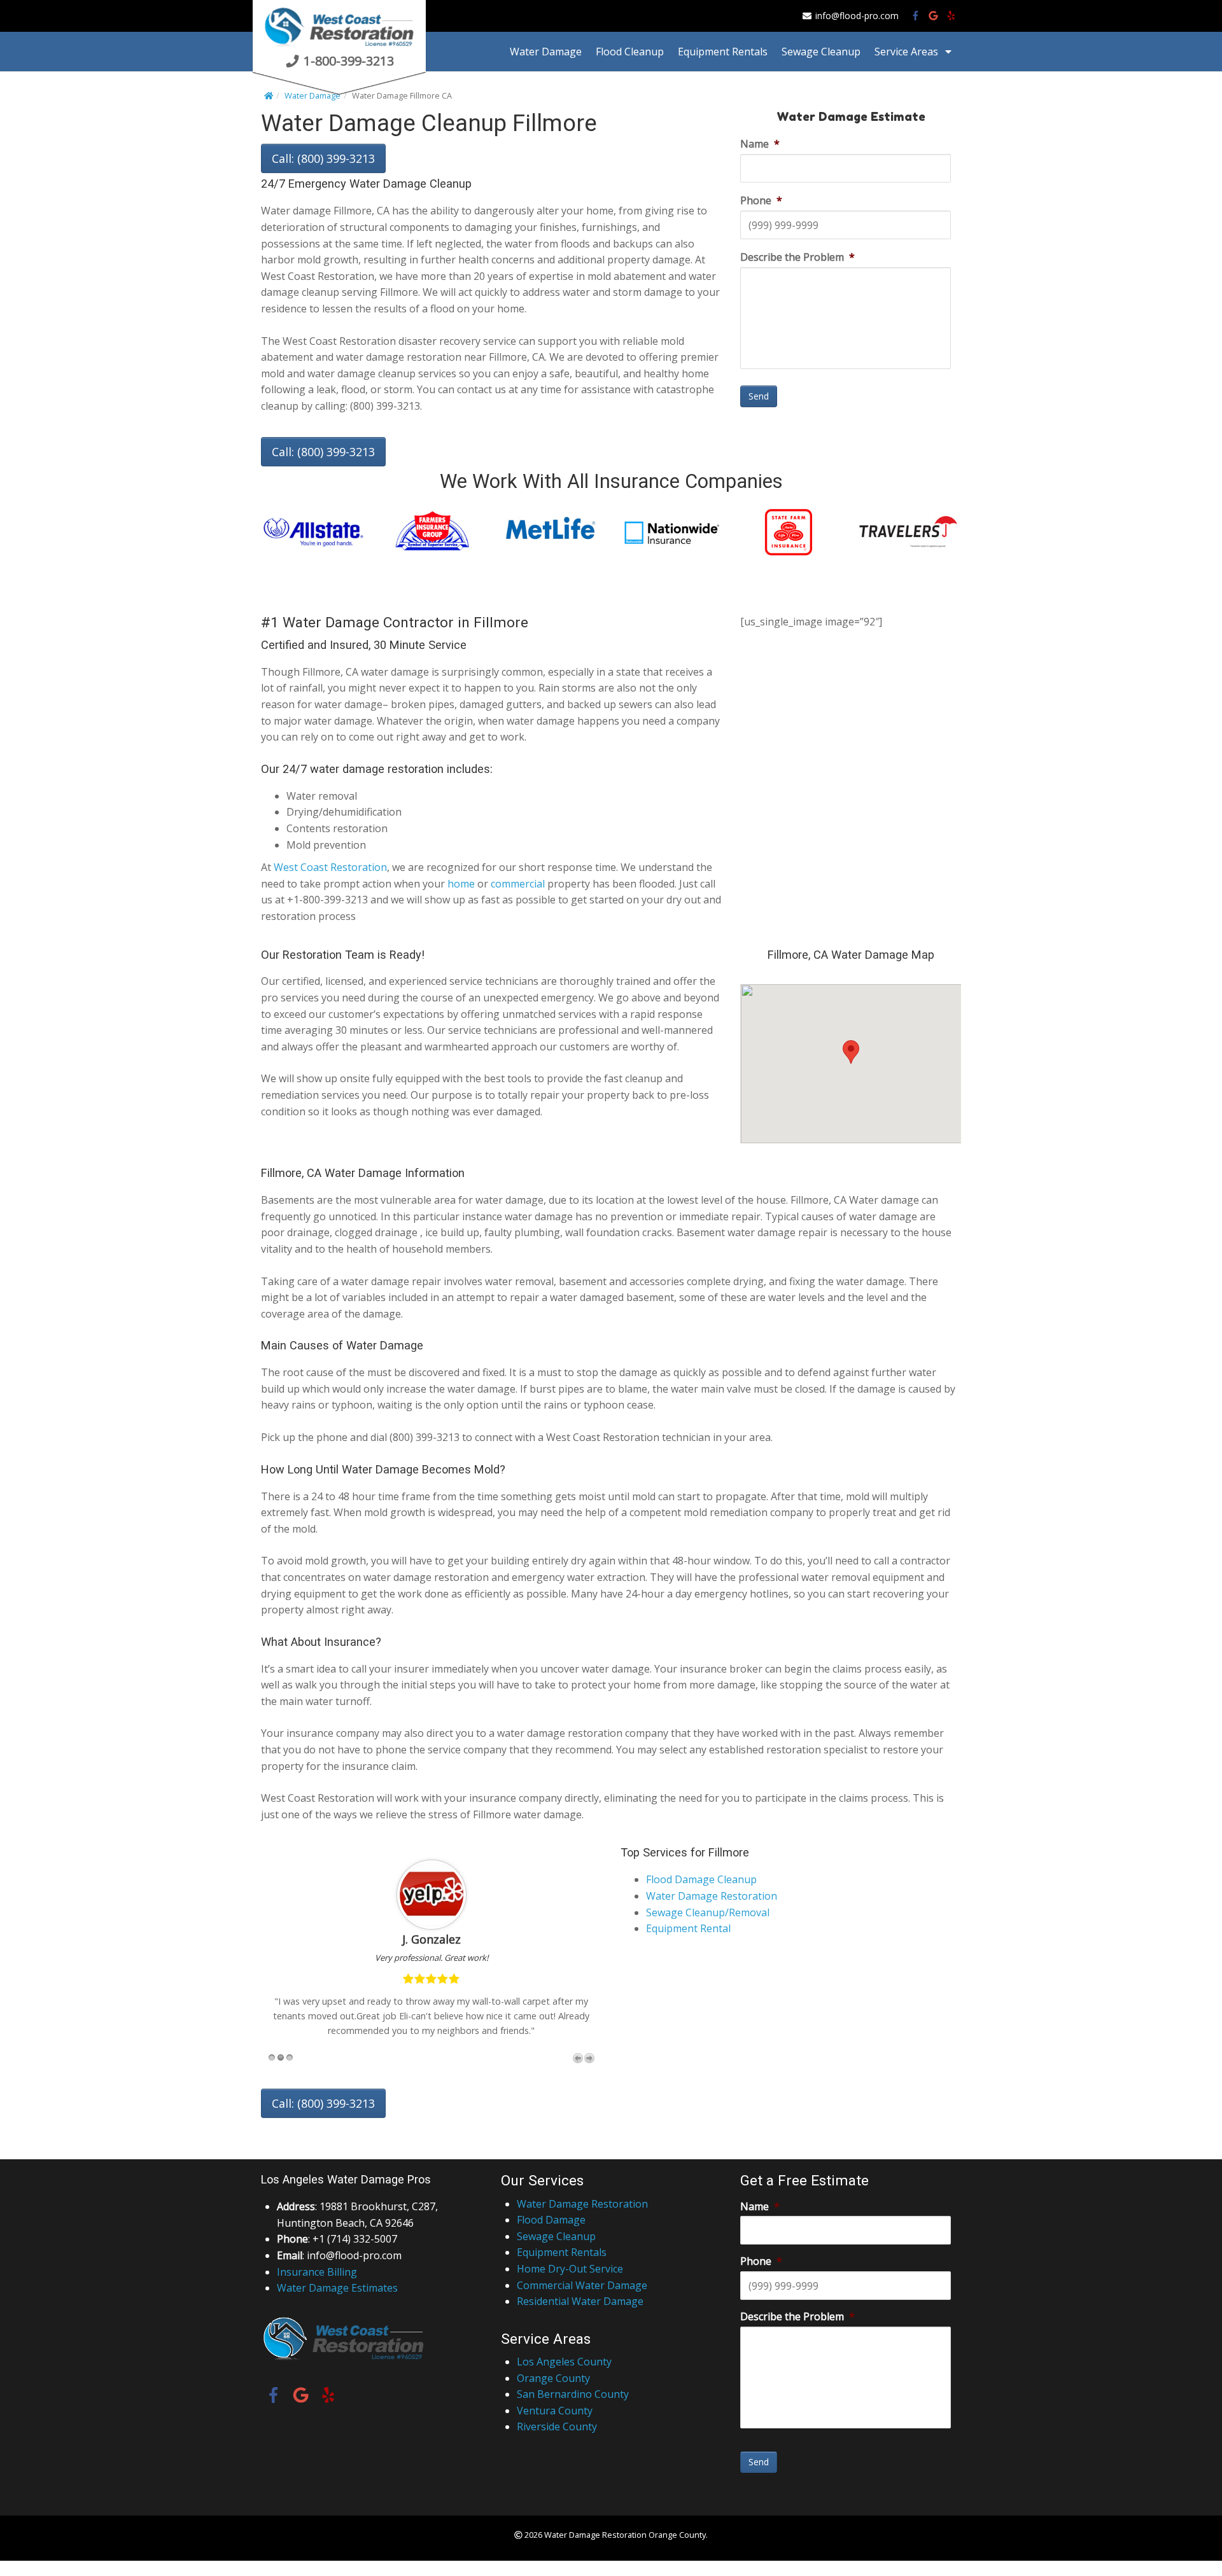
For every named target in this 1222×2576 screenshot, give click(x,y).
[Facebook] (916, 16)
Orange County (553, 2378)
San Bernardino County (573, 2394)
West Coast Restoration (330, 867)
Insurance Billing (317, 2272)
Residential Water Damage (580, 2301)
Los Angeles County (564, 2362)
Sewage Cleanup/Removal (708, 1912)
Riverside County (557, 2426)
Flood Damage (551, 2220)
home (461, 884)
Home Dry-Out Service (570, 2269)
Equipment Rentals (723, 52)
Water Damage (546, 52)
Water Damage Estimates (337, 2288)
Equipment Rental (688, 1928)
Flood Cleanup (630, 52)
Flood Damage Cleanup (701, 1879)
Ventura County (555, 2411)
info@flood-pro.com (857, 16)
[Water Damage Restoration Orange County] (339, 46)
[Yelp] (951, 16)
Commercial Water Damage (582, 2285)
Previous (578, 2058)
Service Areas (906, 52)
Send (759, 396)
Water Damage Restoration (712, 1896)
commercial (518, 884)
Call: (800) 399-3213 (323, 158)
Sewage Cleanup (821, 52)
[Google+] (933, 16)
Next (589, 2058)
